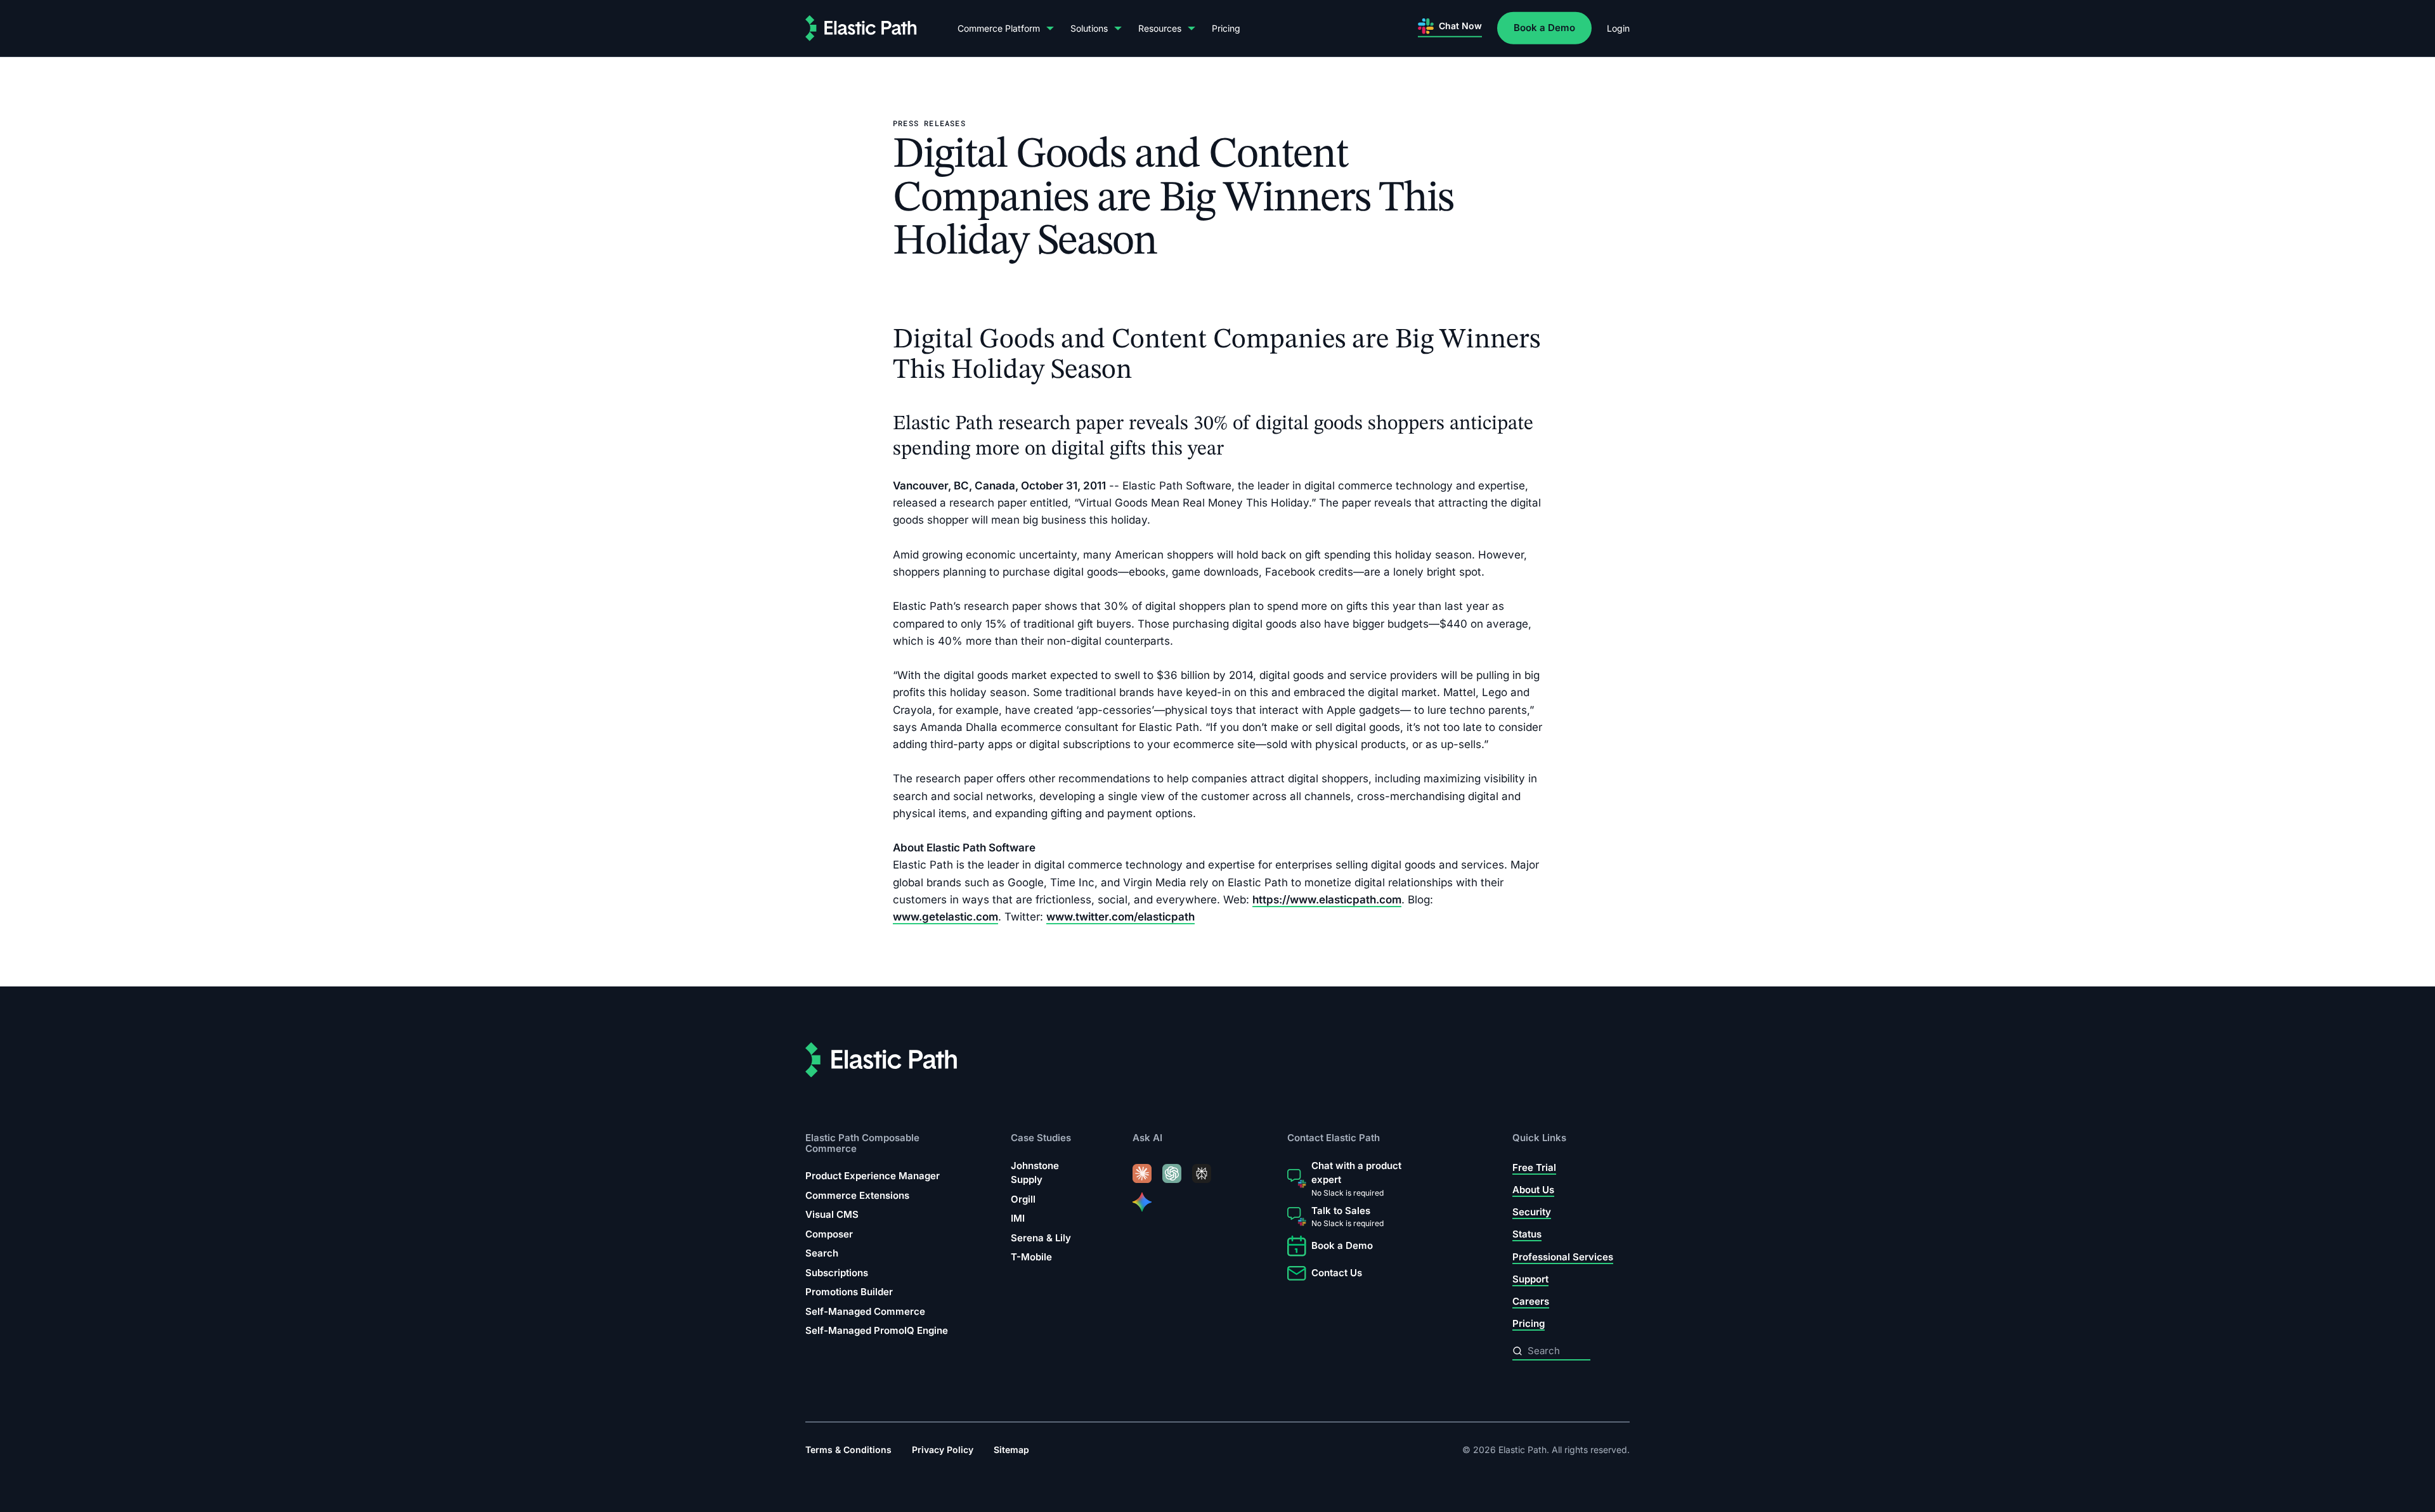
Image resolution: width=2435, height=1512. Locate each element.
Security (1532, 1212)
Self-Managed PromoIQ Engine (877, 1330)
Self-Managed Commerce (865, 1311)
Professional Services (1563, 1256)
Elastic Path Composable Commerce (862, 1143)
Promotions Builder (849, 1292)
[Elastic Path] (861, 28)
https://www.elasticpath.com (1327, 899)
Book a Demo (1544, 28)
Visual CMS (832, 1214)
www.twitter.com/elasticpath (1120, 917)
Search (822, 1253)
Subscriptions (837, 1272)
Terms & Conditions (848, 1450)
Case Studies (1041, 1138)
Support (1530, 1279)
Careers (1531, 1301)
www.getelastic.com (945, 917)
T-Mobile (1031, 1257)
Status (1527, 1234)
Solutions (1089, 28)
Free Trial (1534, 1167)
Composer (829, 1233)
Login (1618, 28)
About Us (1533, 1190)
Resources (1160, 28)
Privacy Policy (943, 1450)
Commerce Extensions (857, 1195)
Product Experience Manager (873, 1176)
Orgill (1023, 1199)
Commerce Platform (999, 28)
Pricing (1226, 28)
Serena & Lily (1041, 1238)
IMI (1018, 1218)
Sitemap (1011, 1450)
